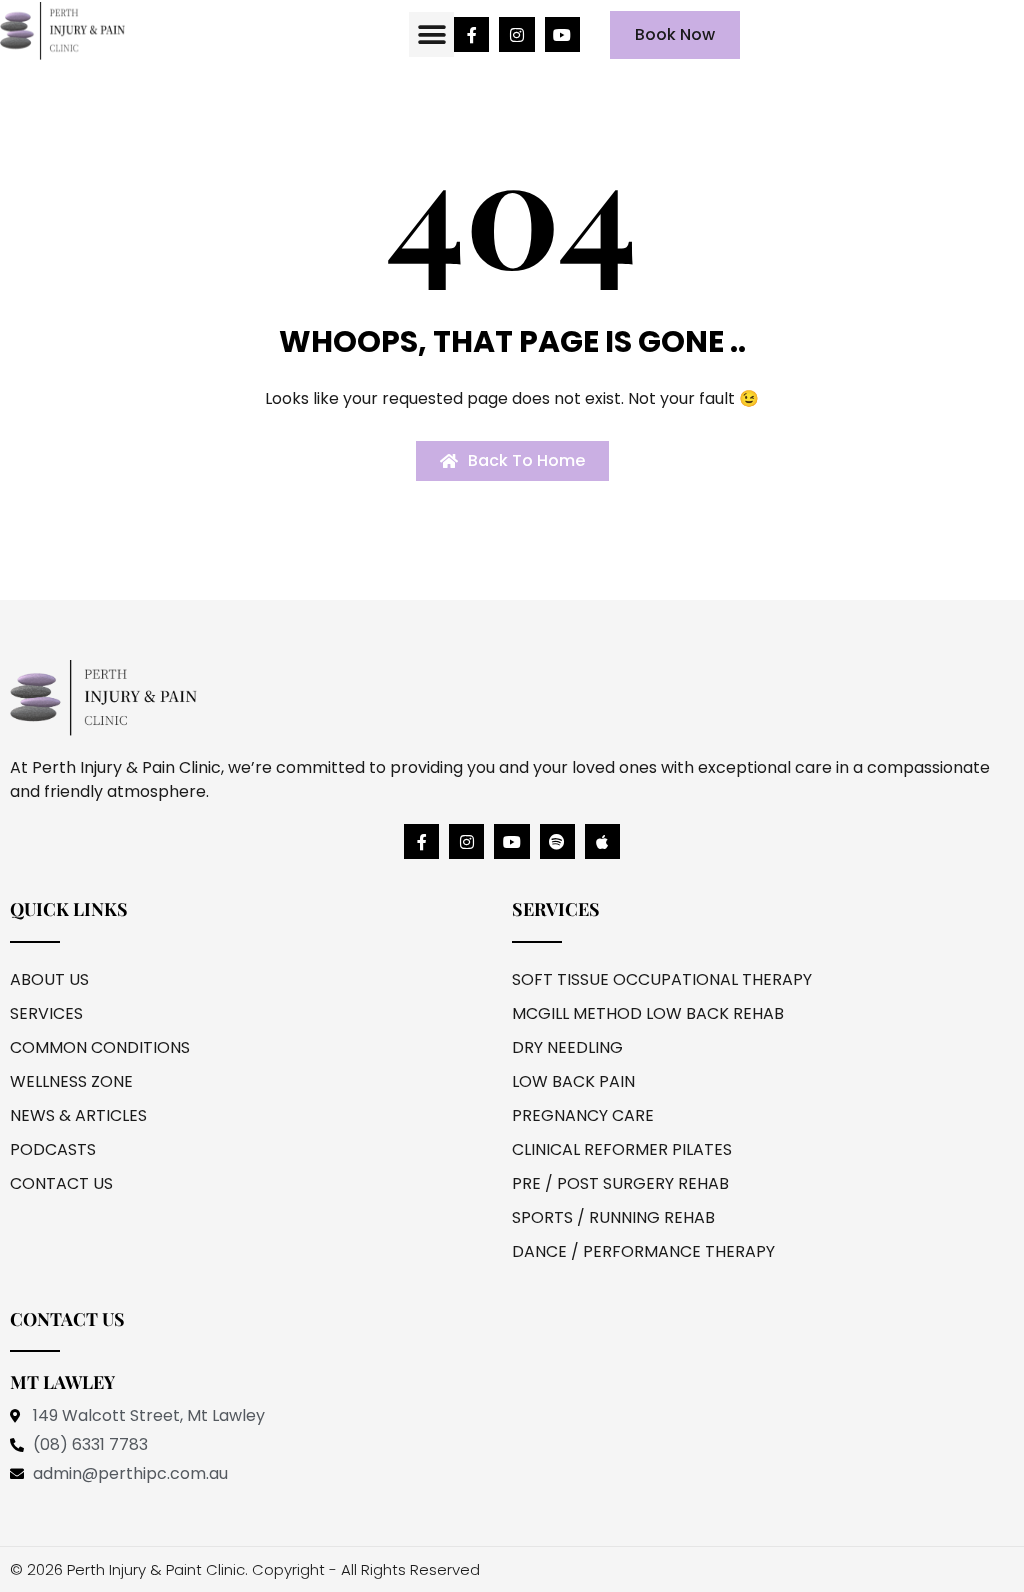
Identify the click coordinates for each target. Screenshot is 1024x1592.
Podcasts (53, 1149)
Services (46, 1013)
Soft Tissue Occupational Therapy (662, 979)
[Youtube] (562, 34)
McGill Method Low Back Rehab (648, 1013)
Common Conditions (100, 1047)
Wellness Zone (71, 1081)
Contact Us (61, 1183)
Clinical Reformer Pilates (622, 1149)
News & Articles (78, 1115)
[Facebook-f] (471, 34)
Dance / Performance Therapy (643, 1251)
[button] (431, 34)
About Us (49, 979)
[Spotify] (557, 841)
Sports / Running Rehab (613, 1217)
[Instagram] (516, 34)
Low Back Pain (573, 1081)
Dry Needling (567, 1047)
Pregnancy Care (583, 1115)
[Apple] (602, 841)
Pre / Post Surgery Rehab (620, 1183)
